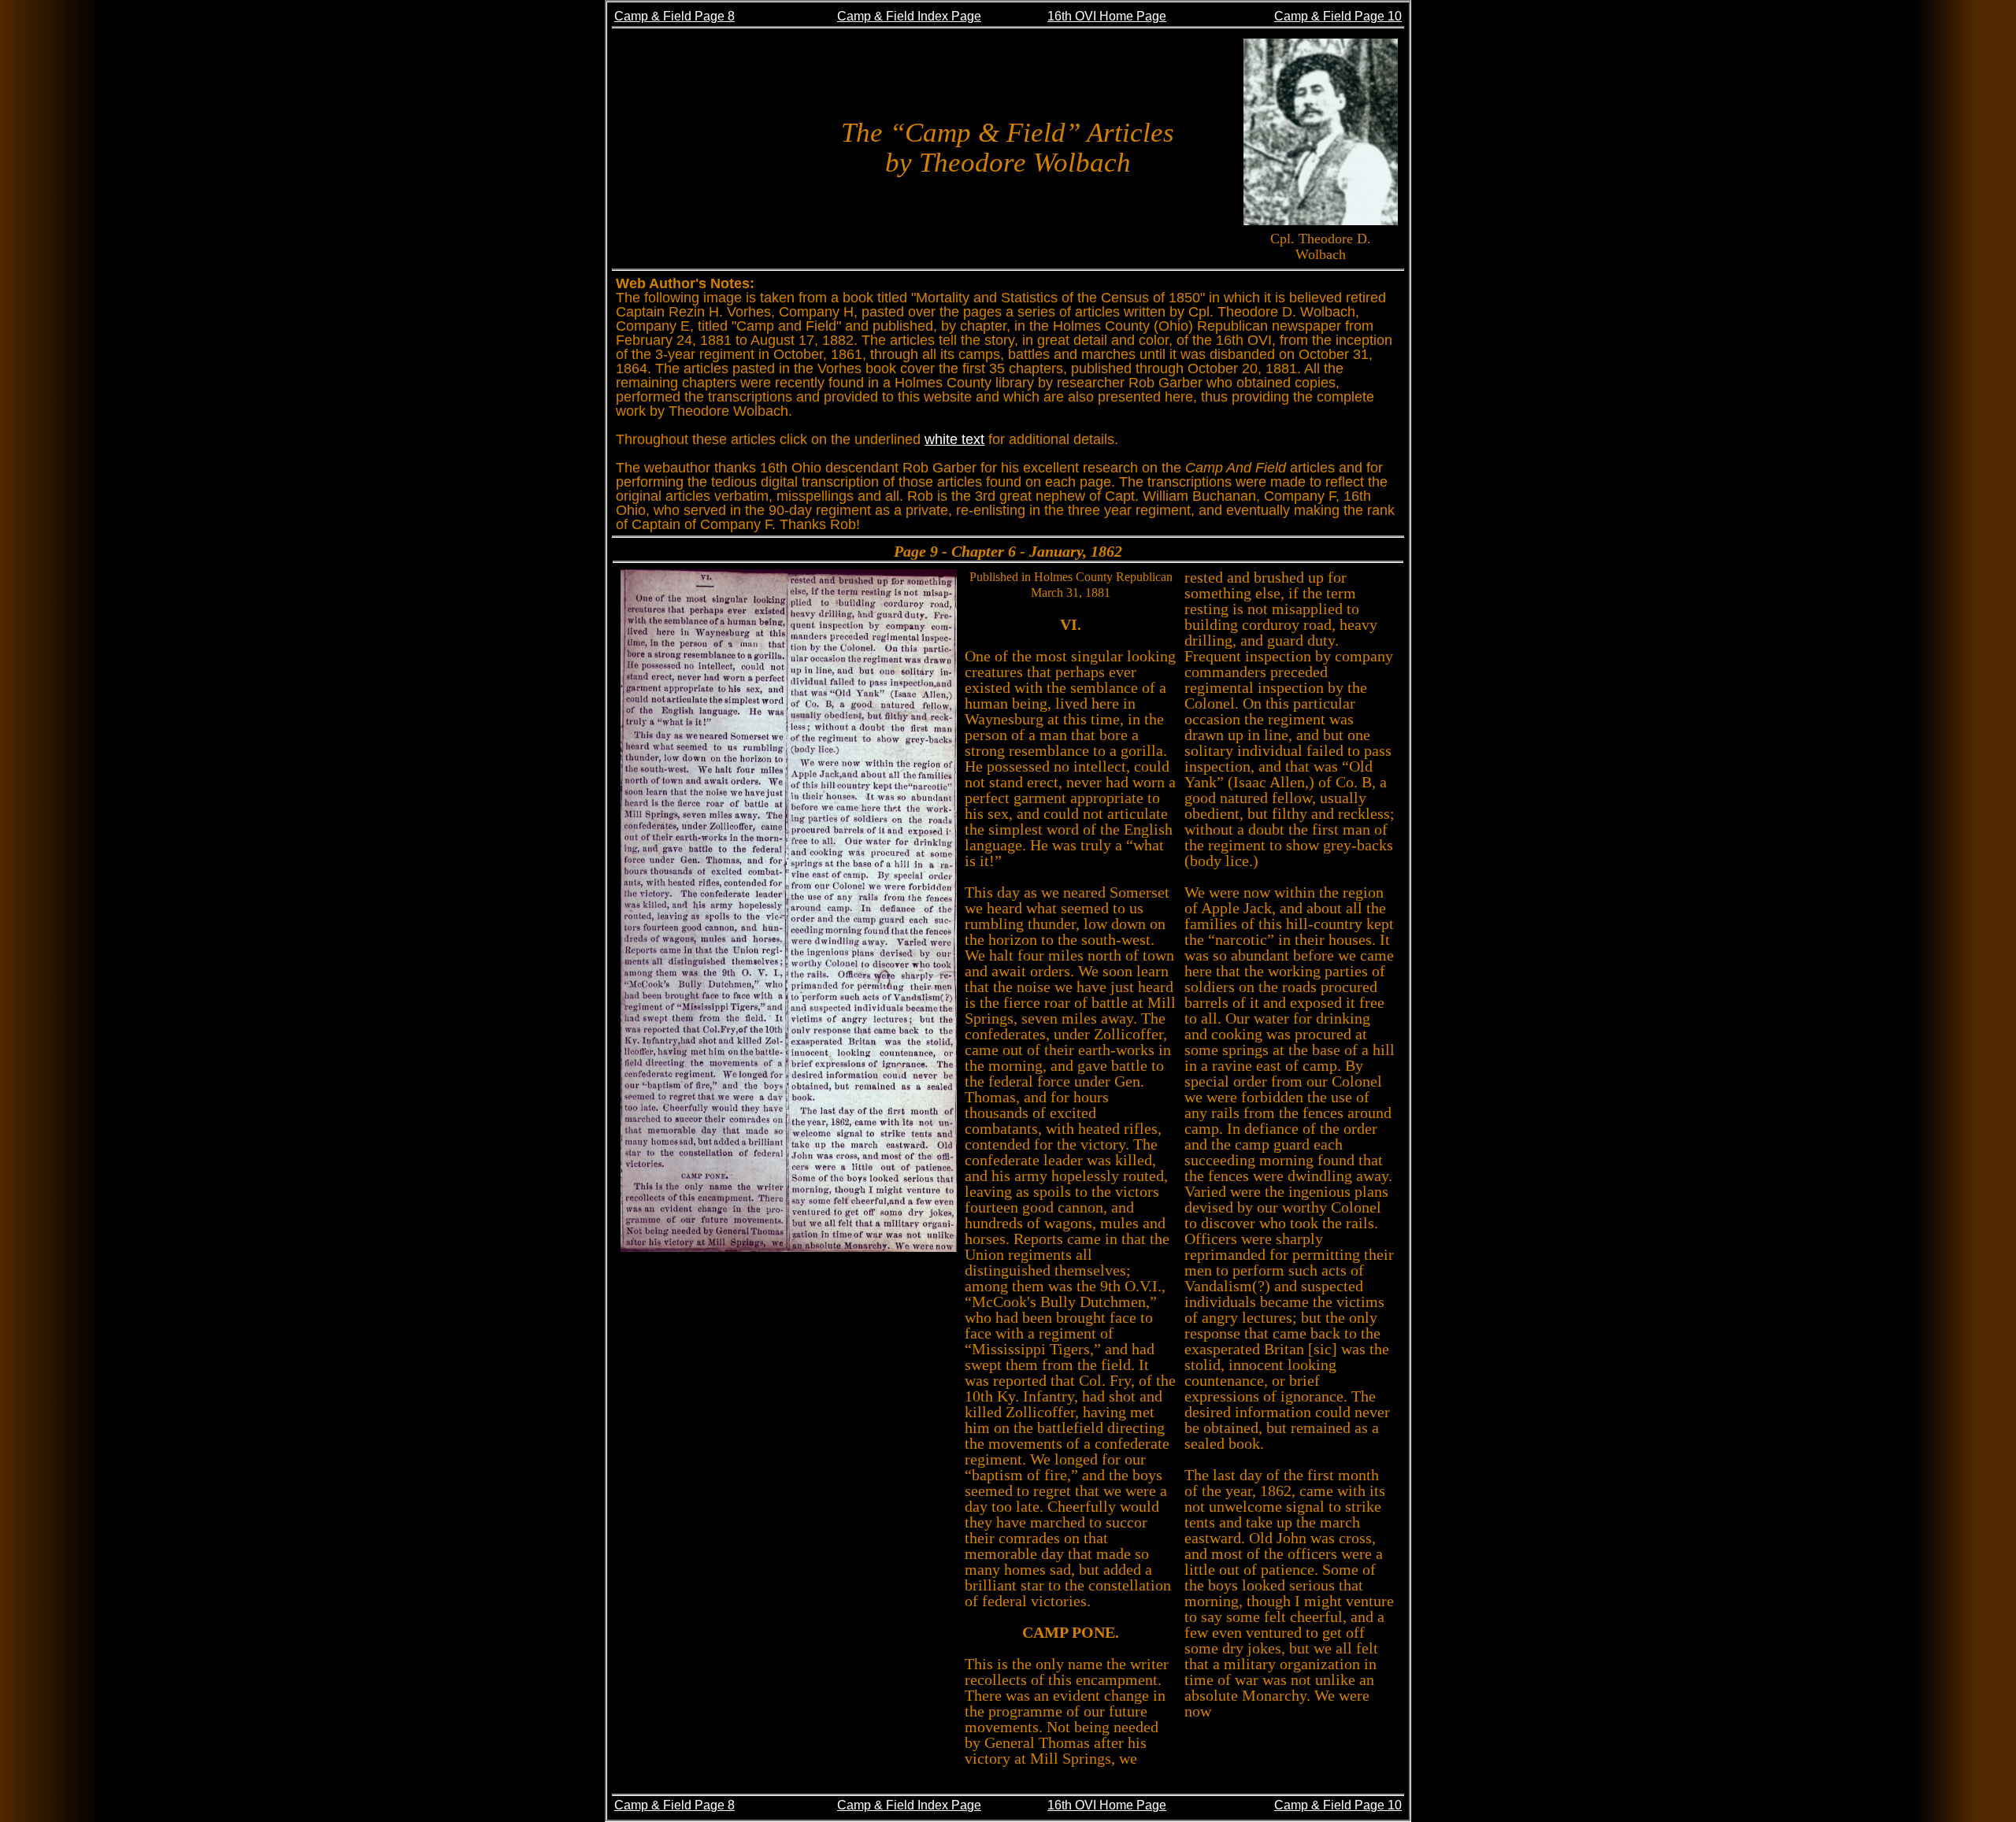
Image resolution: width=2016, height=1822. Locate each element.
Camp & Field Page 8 (674, 16)
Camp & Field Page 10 (1338, 16)
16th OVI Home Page (1107, 16)
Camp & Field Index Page (909, 16)
